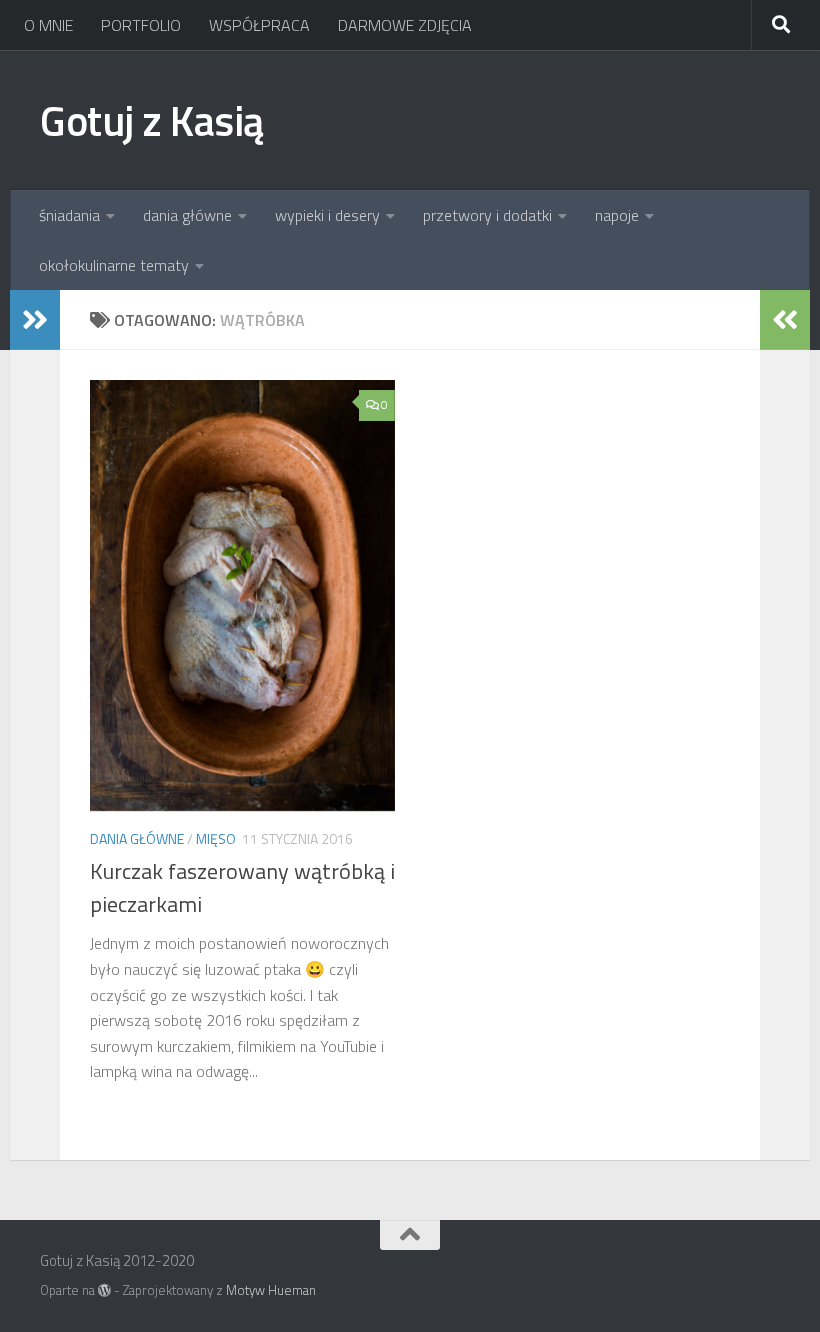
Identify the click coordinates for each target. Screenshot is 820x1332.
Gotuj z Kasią (152, 120)
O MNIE (48, 25)
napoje (617, 215)
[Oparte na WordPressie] (104, 1290)
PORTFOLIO (141, 25)
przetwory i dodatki (487, 215)
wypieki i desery (327, 215)
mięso (216, 838)
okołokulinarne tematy (114, 265)
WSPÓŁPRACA (259, 25)
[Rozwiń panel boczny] (35, 320)
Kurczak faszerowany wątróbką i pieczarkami (242, 887)
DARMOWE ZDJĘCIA (405, 25)
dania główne (187, 215)
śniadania (69, 215)
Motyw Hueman (271, 1290)
